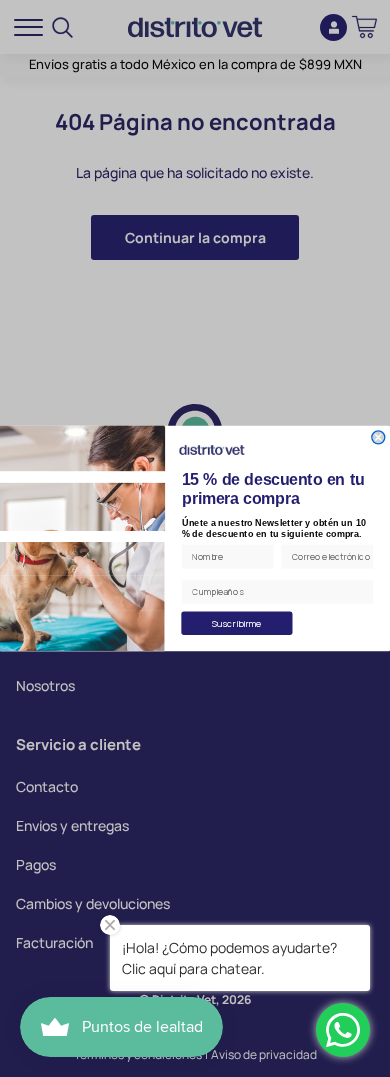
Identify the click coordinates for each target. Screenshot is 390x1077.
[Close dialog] (378, 437)
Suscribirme (237, 623)
